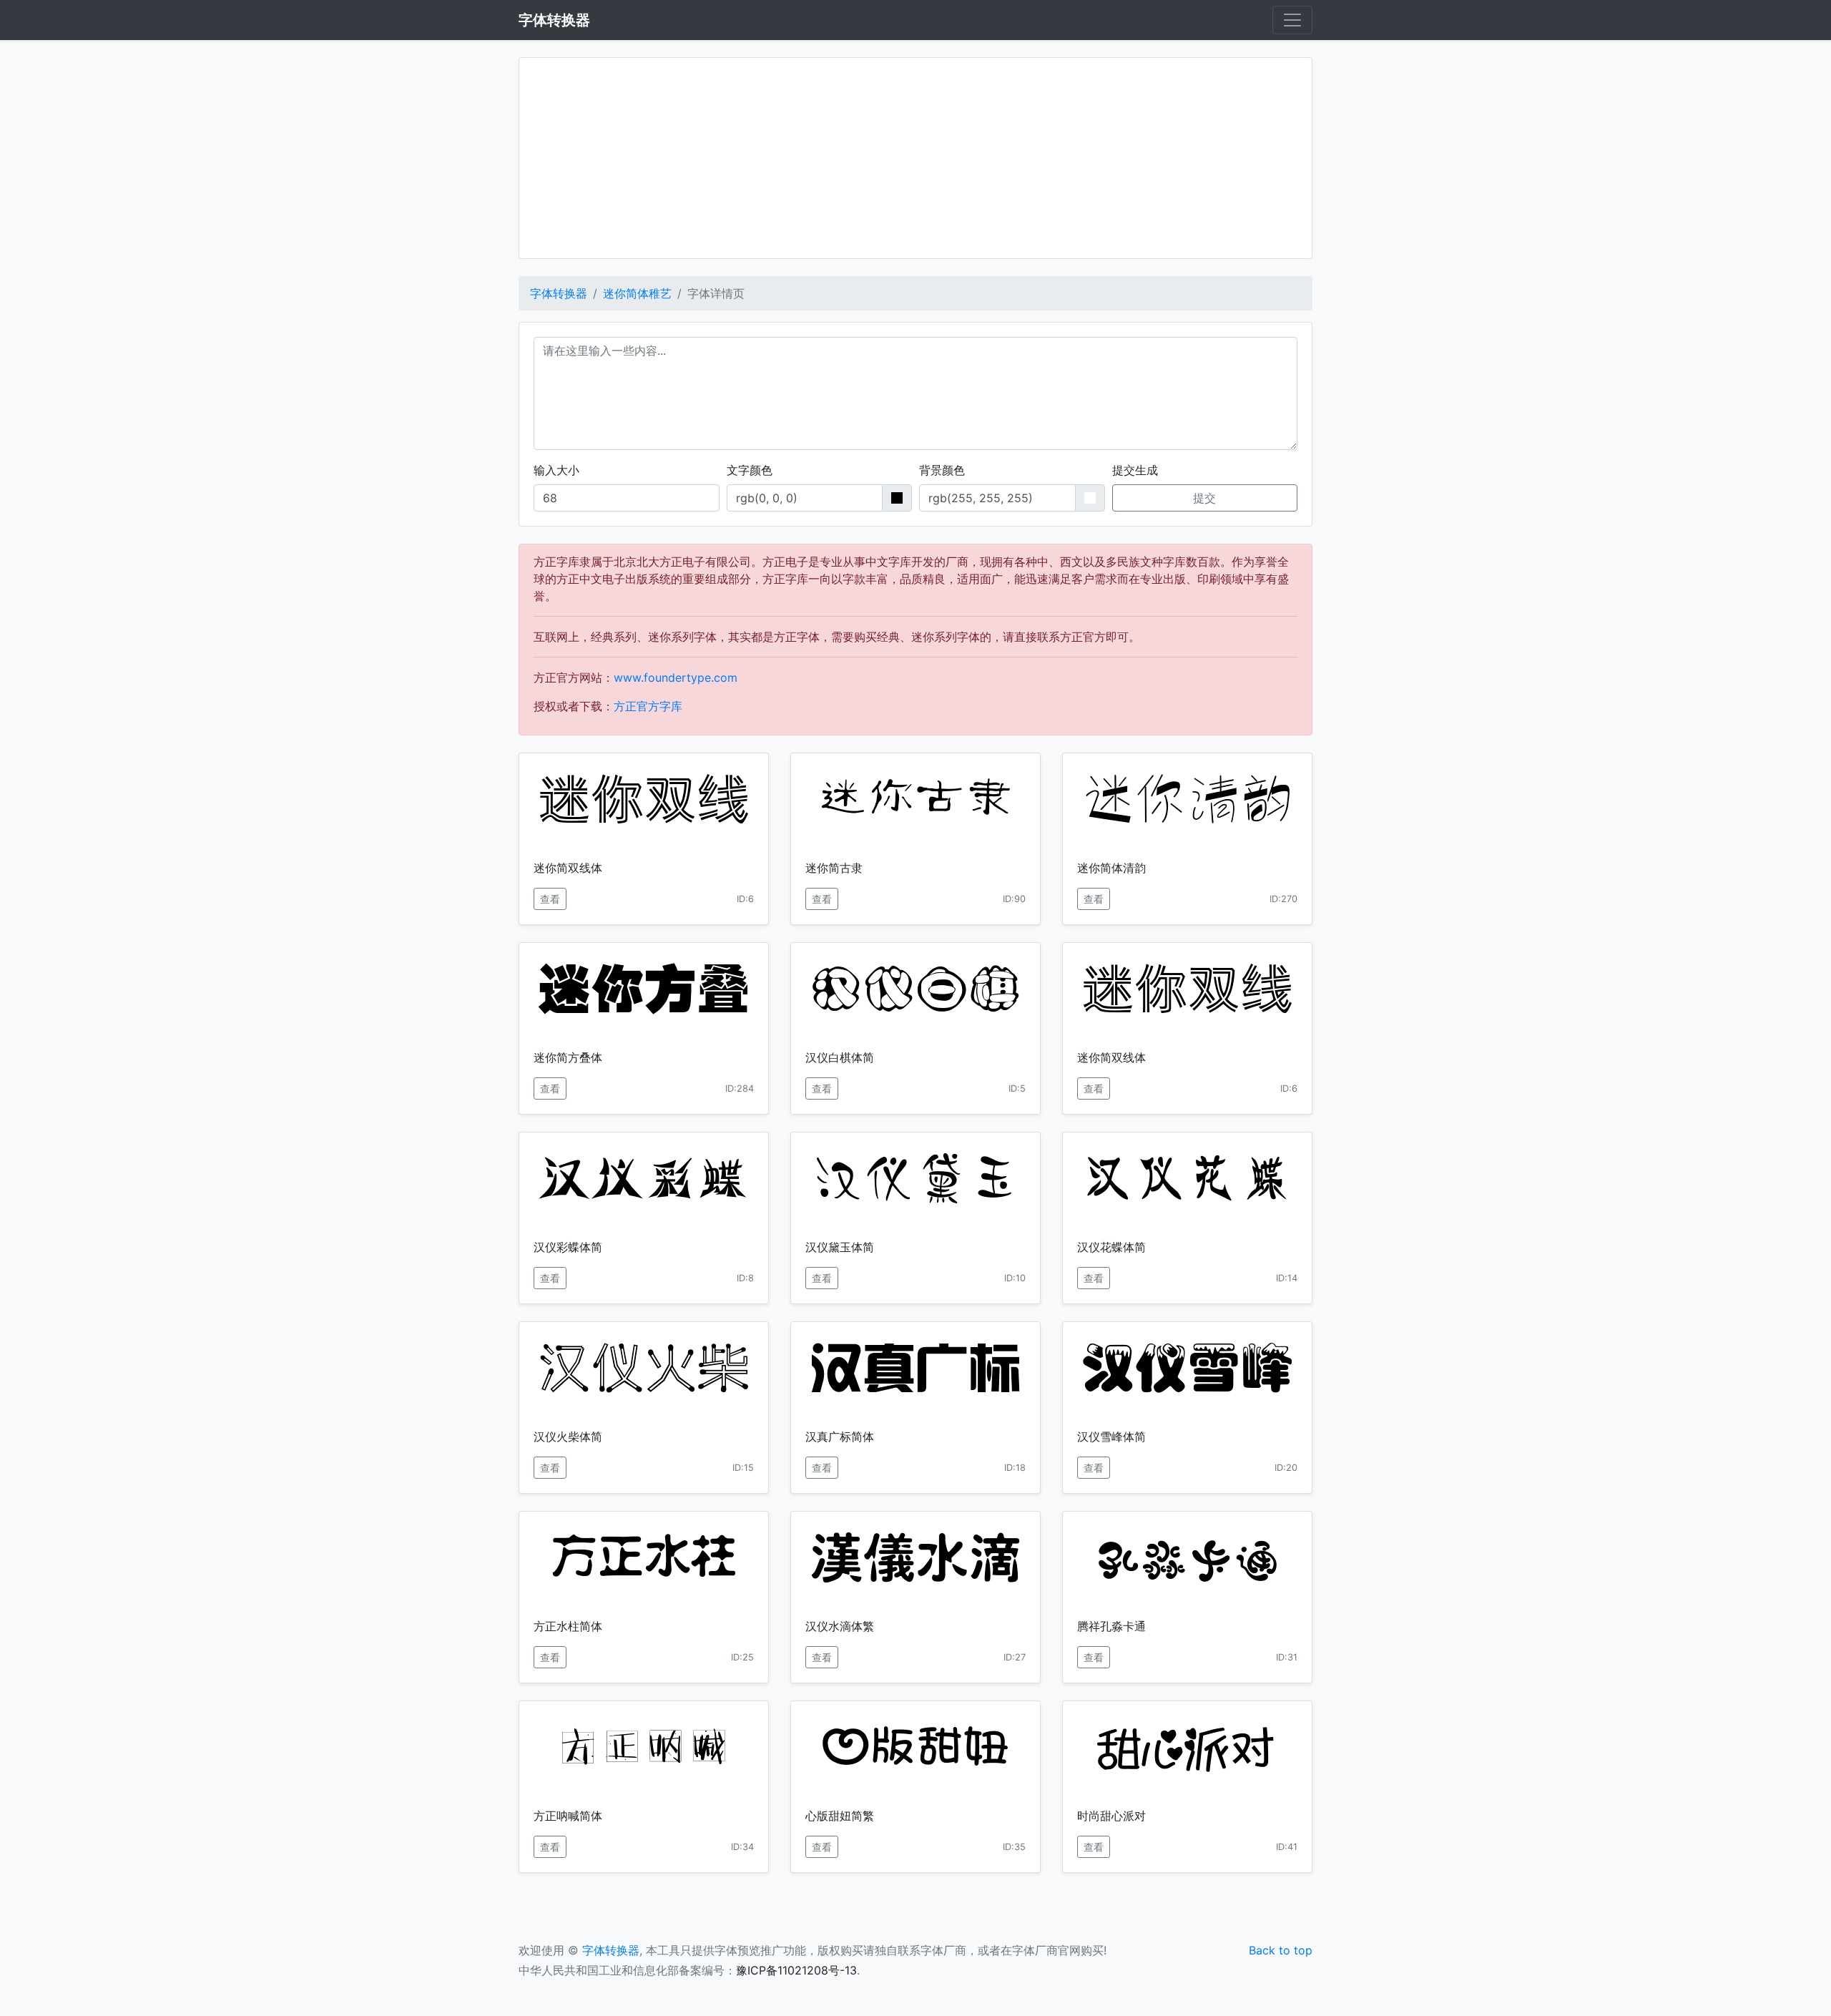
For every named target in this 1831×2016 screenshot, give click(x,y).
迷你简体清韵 (1111, 868)
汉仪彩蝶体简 (568, 1247)
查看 (550, 899)
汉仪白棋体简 (840, 1057)
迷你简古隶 (834, 868)
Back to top (1281, 1950)
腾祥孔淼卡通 (1111, 1626)
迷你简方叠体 (568, 1057)
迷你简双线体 (568, 868)
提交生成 (1135, 470)
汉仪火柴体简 (568, 1437)
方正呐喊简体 (568, 1816)
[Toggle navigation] (1292, 20)
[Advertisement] (915, 158)
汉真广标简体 (840, 1437)
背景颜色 (942, 470)
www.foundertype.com (676, 677)
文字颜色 (750, 470)
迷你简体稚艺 (637, 293)
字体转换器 (559, 293)
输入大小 (556, 470)
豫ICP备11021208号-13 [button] (796, 1970)
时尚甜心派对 (1111, 1816)
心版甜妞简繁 (840, 1816)
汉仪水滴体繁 (840, 1626)
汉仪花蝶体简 (1111, 1247)
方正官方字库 (648, 706)
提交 (1204, 498)
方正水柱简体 (568, 1626)
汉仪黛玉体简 (840, 1247)
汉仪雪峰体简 (1111, 1437)
